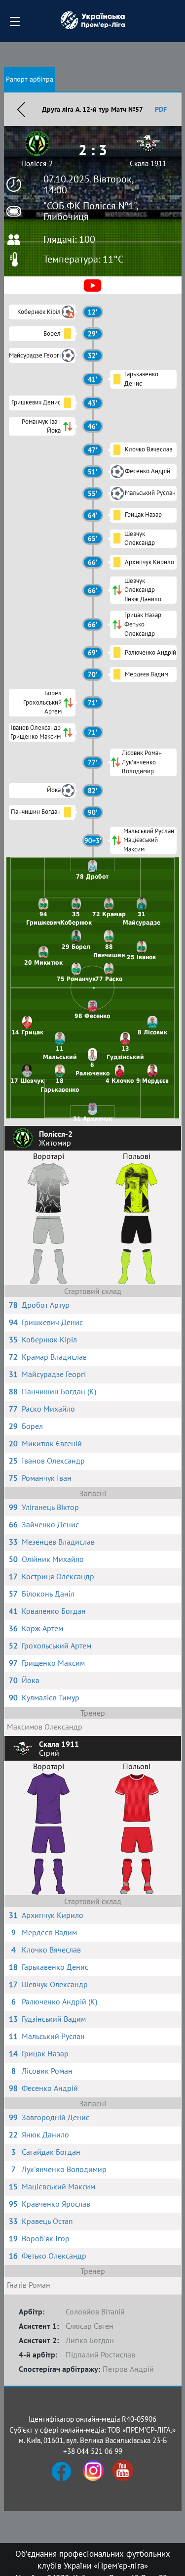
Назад (21, 109)
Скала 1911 (148, 163)
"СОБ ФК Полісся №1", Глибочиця (91, 211)
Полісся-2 (37, 163)
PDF (161, 109)
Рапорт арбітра (30, 79)
